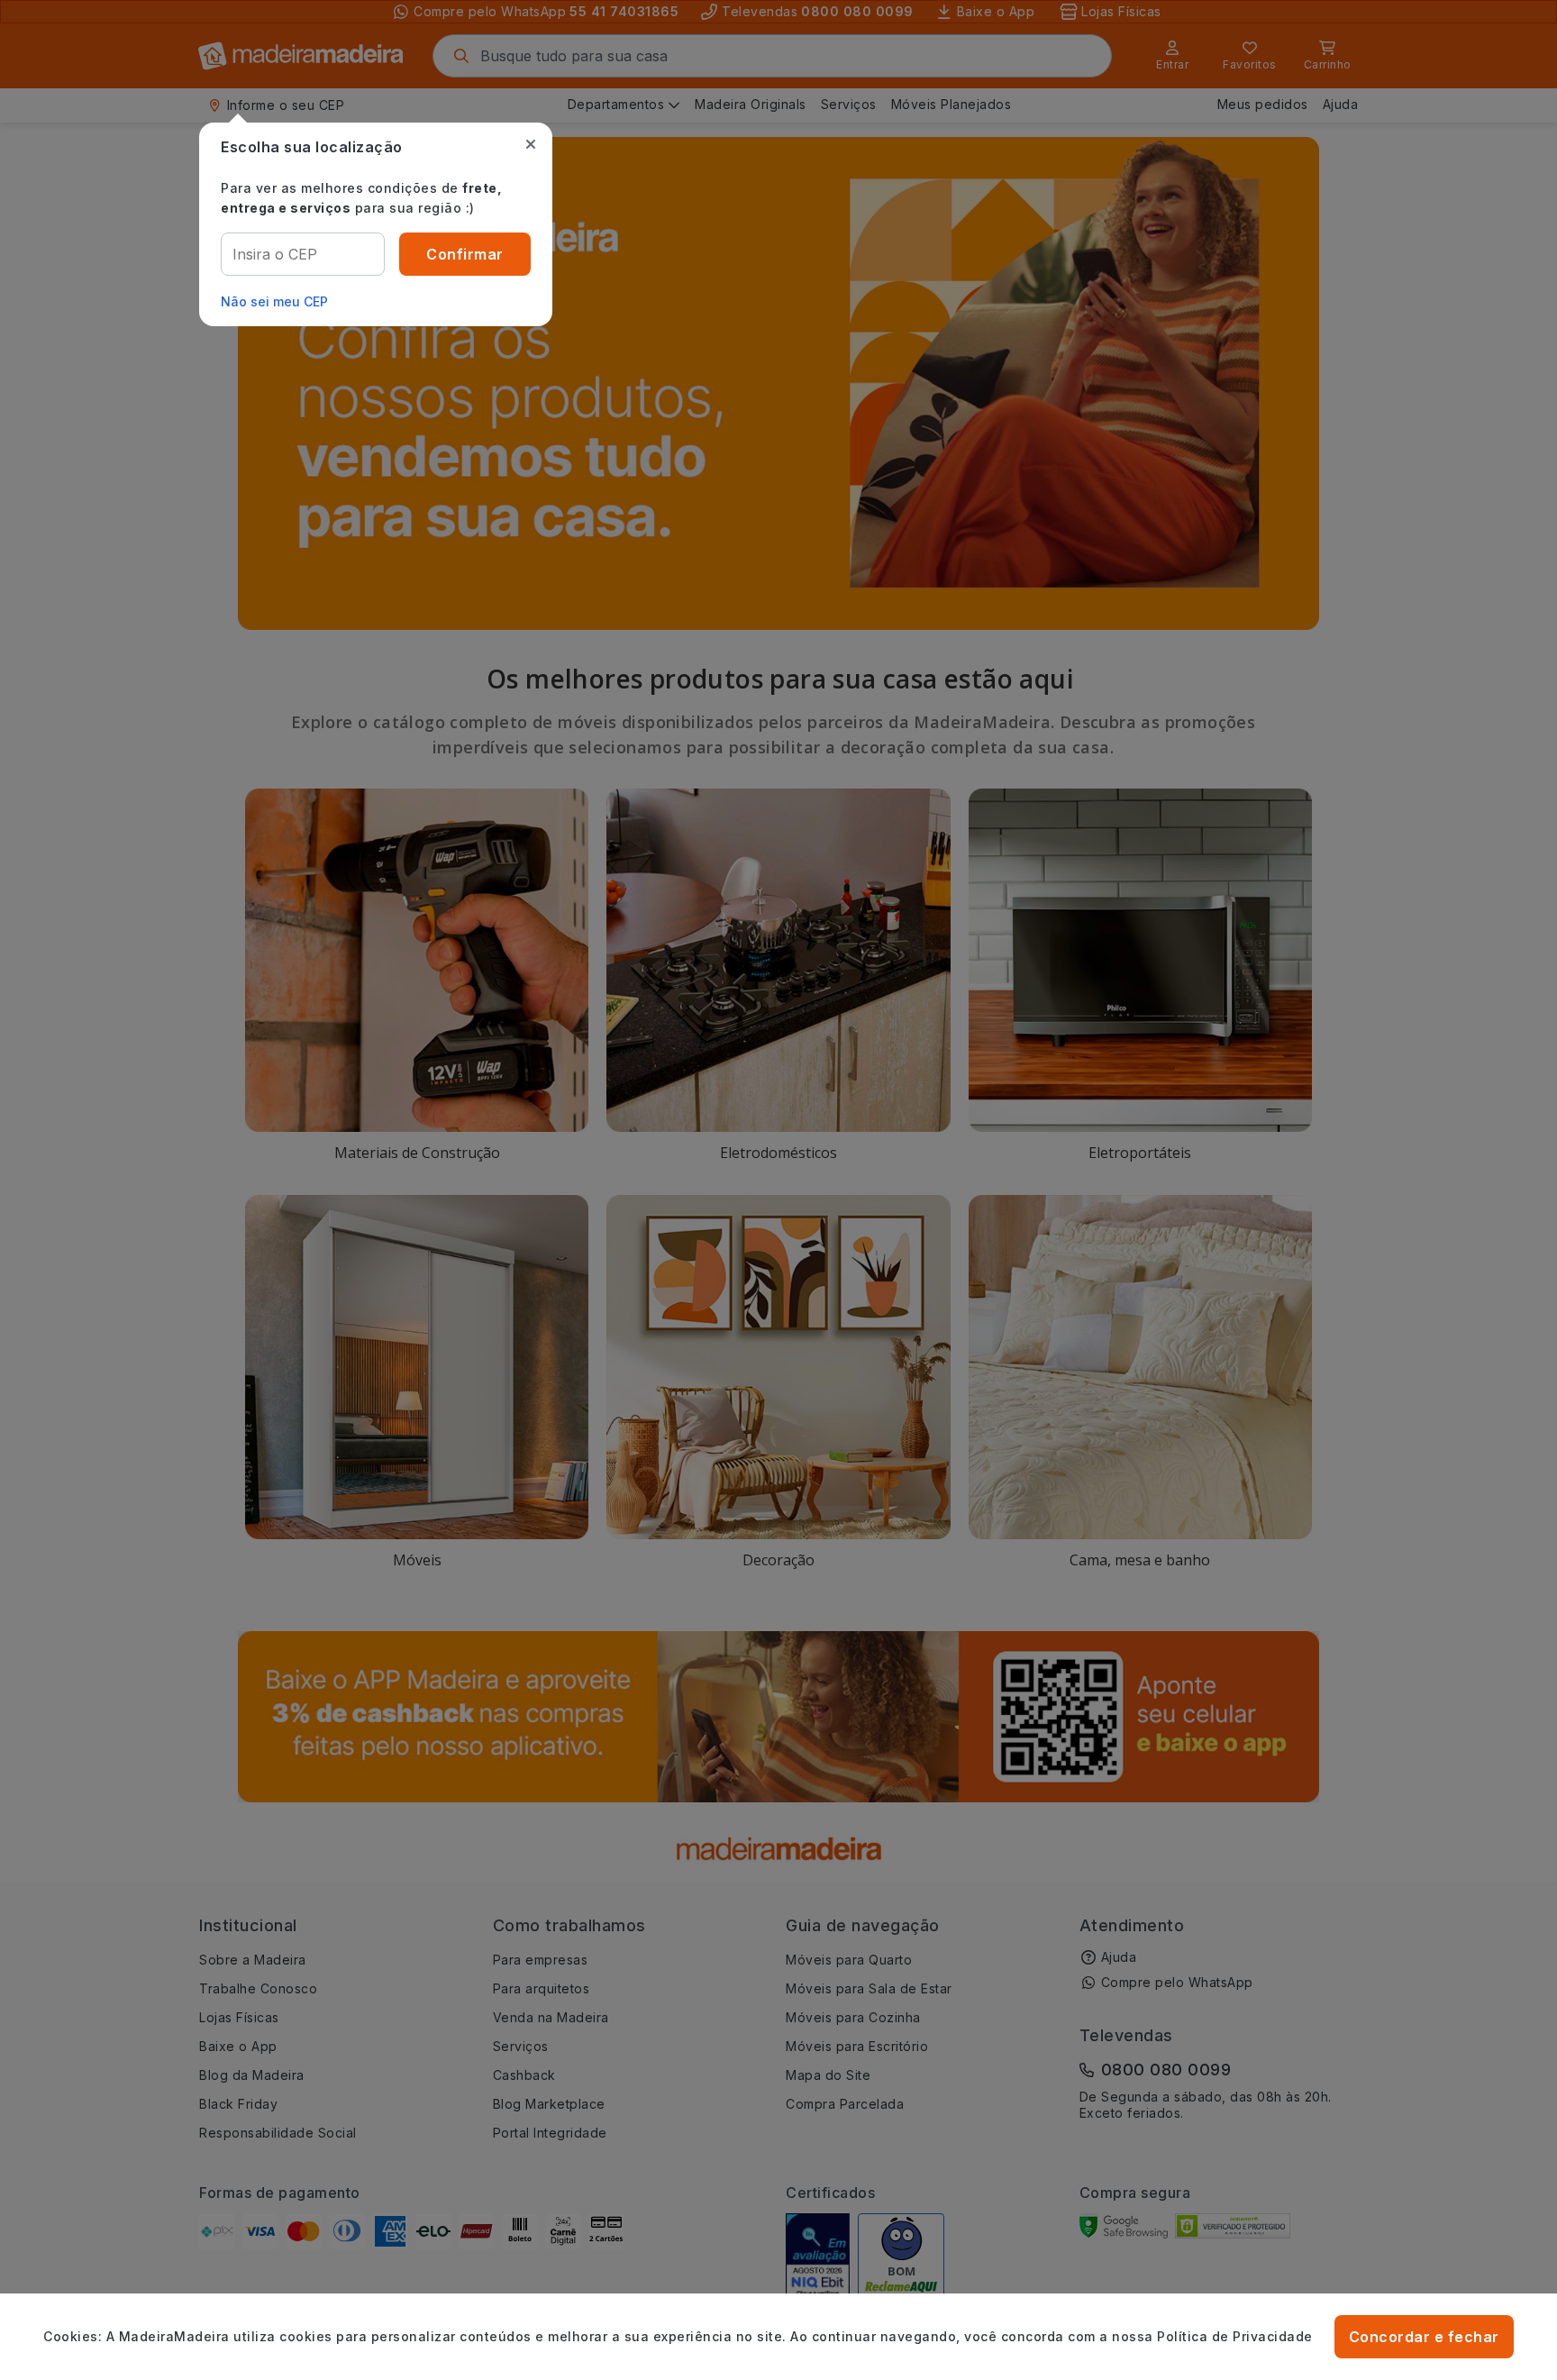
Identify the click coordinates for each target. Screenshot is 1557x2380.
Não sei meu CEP (274, 301)
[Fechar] (531, 144)
